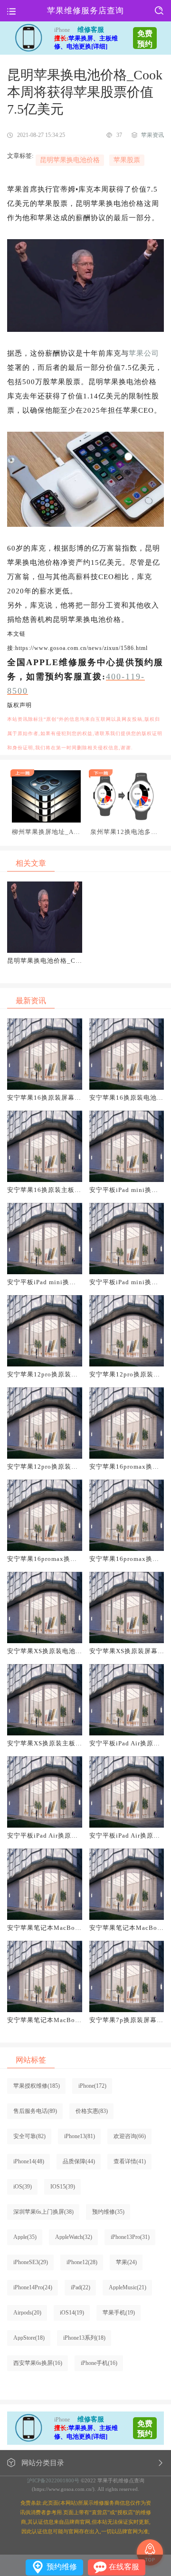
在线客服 (124, 2567)
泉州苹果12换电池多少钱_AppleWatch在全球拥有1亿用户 (124, 832)
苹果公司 (144, 353)
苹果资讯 (152, 135)
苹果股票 (127, 160)
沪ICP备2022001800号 (53, 2480)
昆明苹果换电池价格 (70, 160)
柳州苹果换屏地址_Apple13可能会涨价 (45, 832)
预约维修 (62, 2567)
